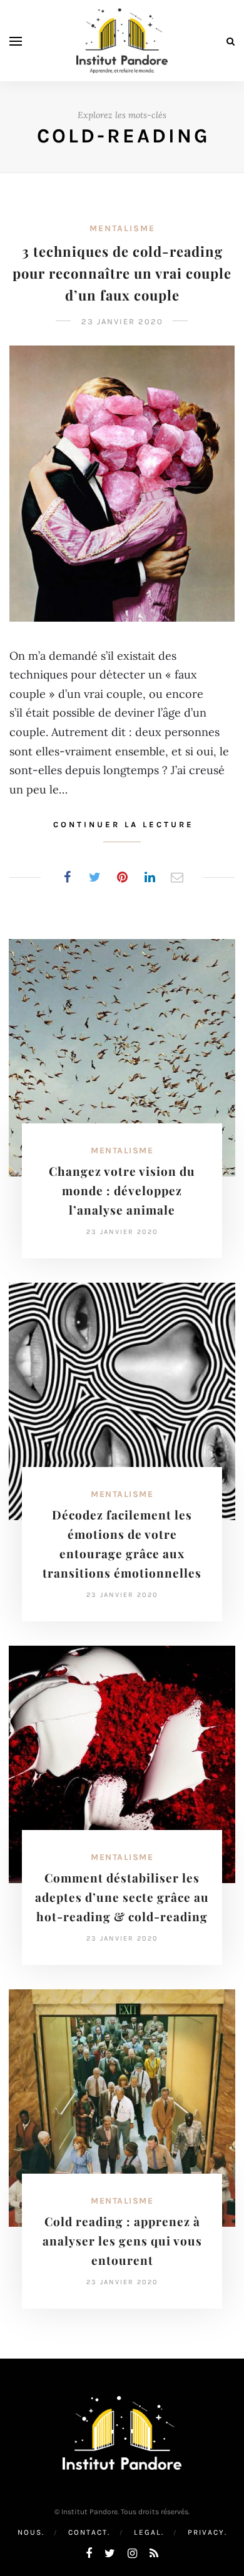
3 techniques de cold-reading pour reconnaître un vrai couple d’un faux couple (122, 273)
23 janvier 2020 (122, 321)
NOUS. (31, 2532)
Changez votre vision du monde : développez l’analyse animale (122, 1190)
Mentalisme (122, 228)
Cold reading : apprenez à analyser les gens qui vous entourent (122, 2240)
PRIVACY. (207, 2532)
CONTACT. (89, 2532)
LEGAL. (149, 2532)
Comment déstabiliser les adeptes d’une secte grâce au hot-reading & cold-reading (122, 1897)
